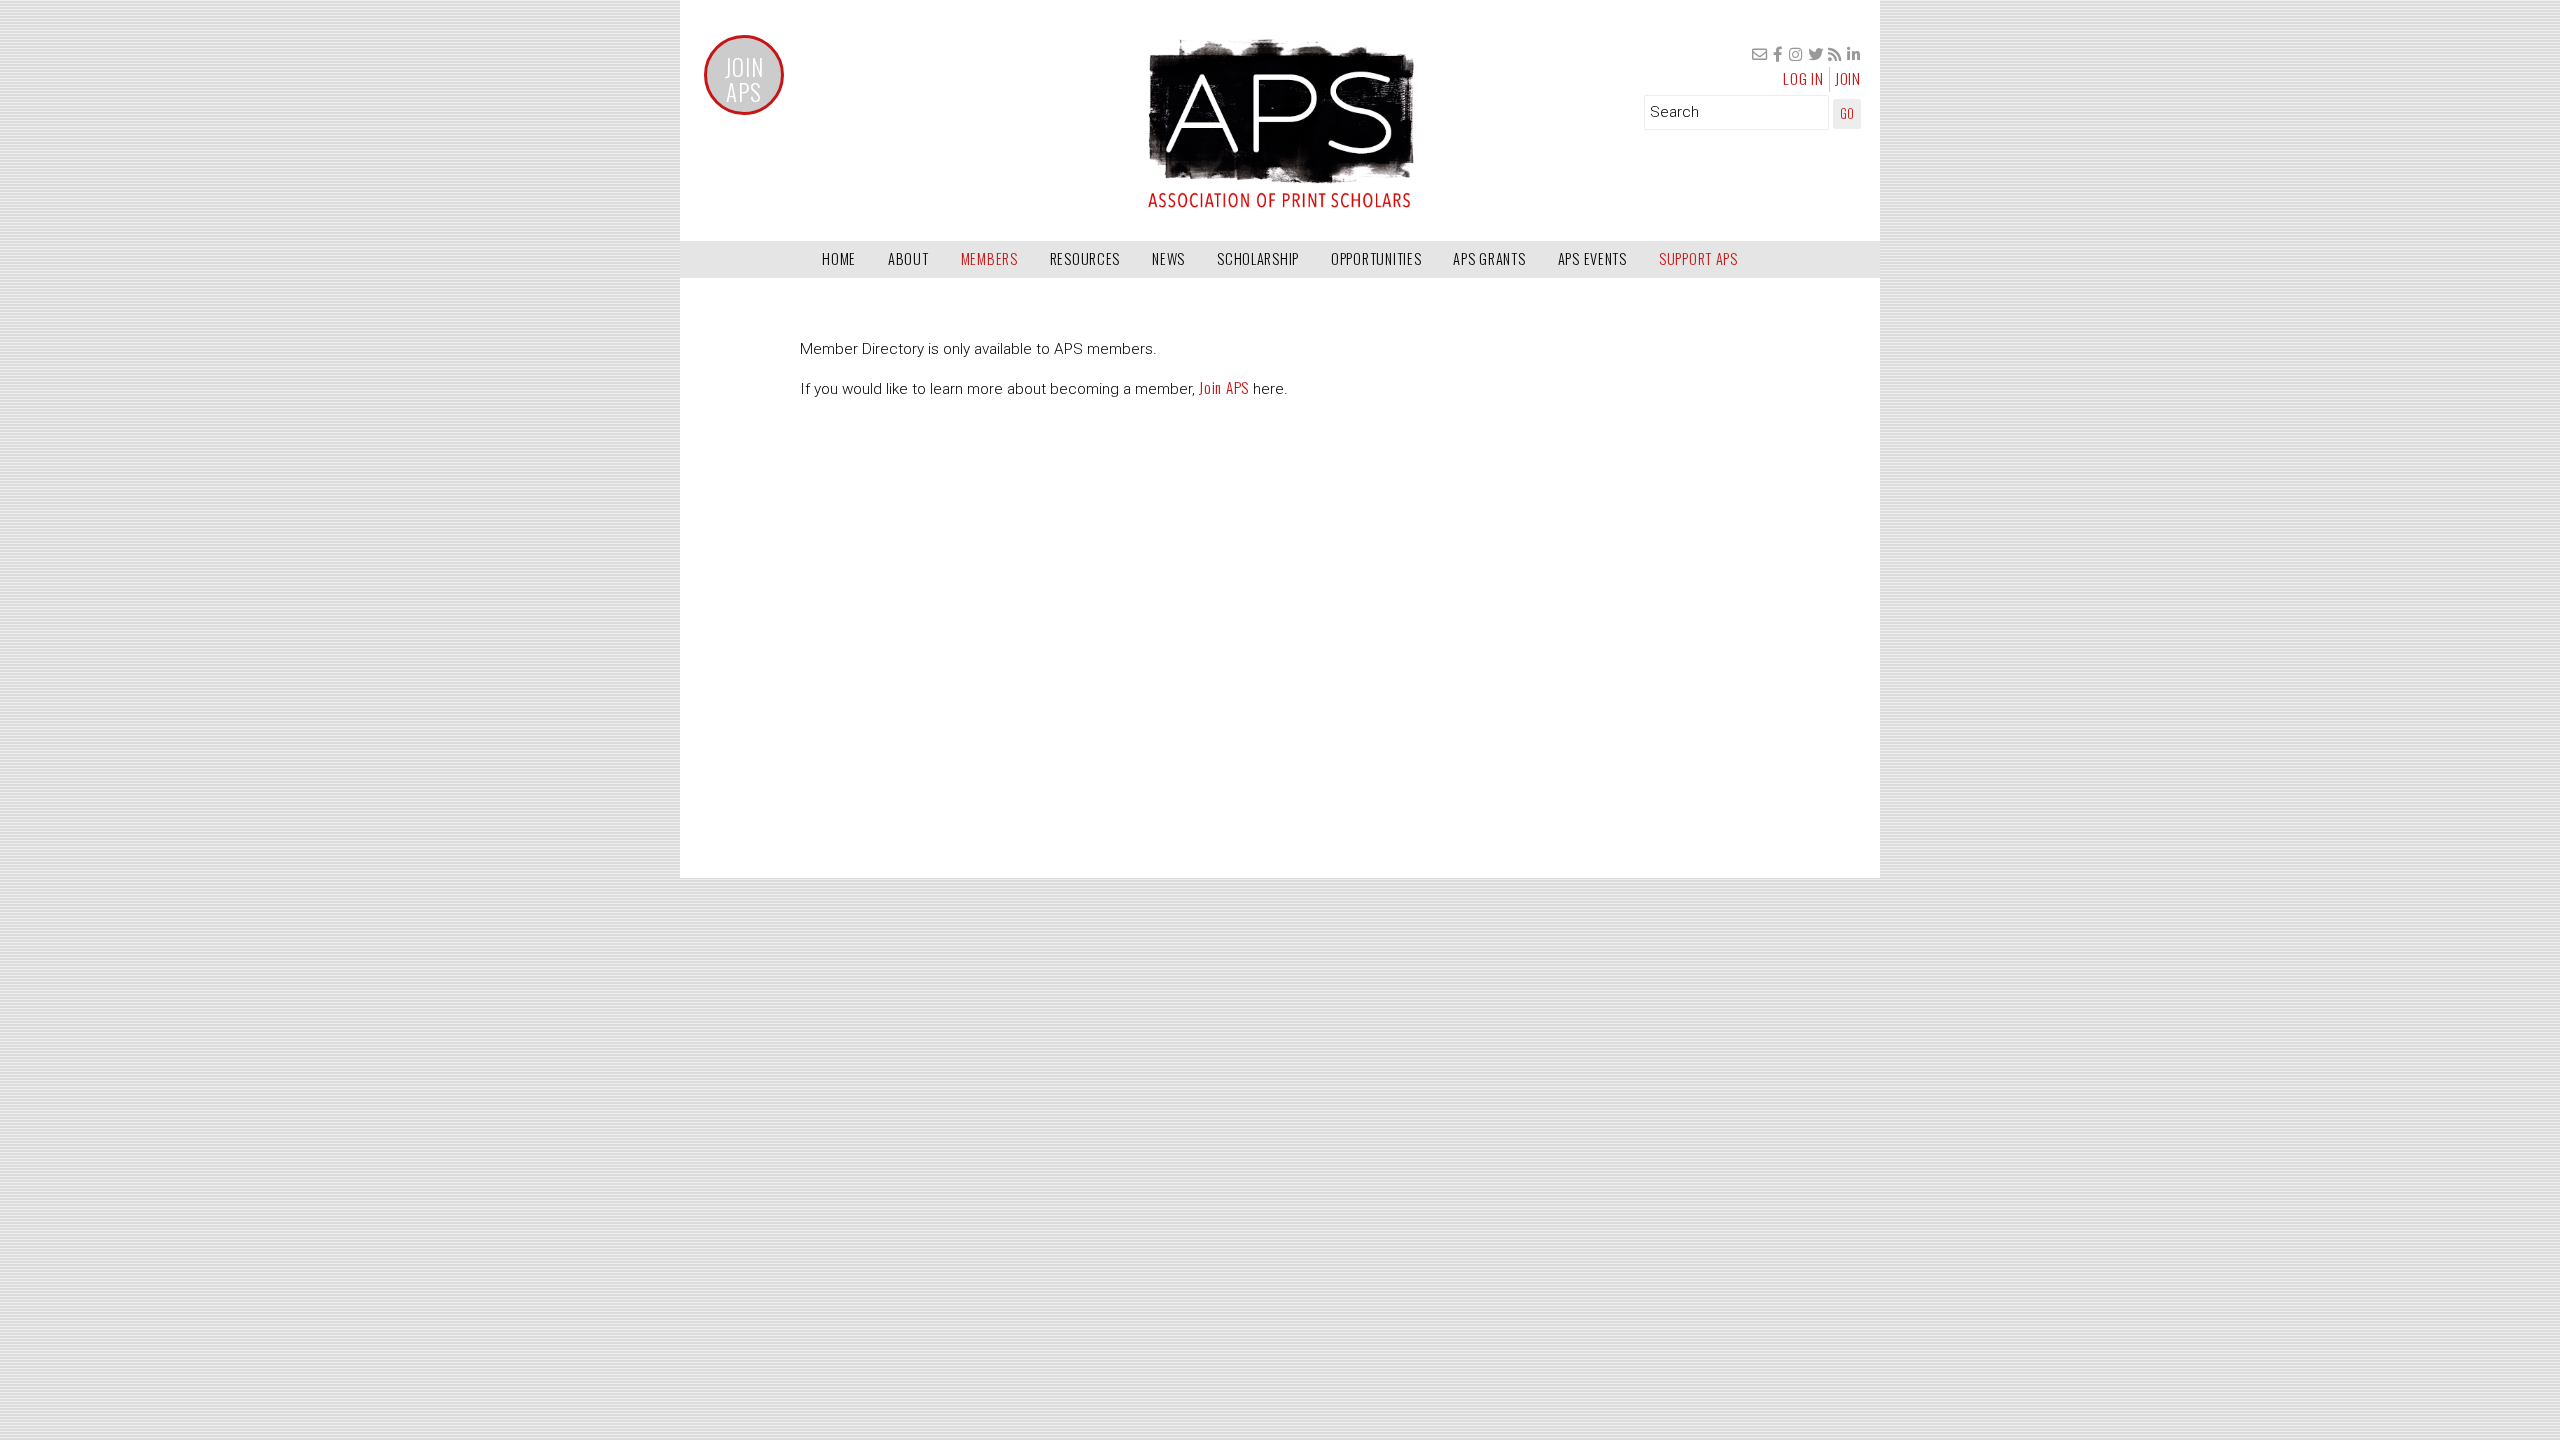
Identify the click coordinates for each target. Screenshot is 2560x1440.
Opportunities (1376, 258)
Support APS (1698, 258)
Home (839, 258)
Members (989, 258)
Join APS (744, 80)
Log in (1803, 78)
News (1168, 258)
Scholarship (1258, 258)
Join (1848, 78)
